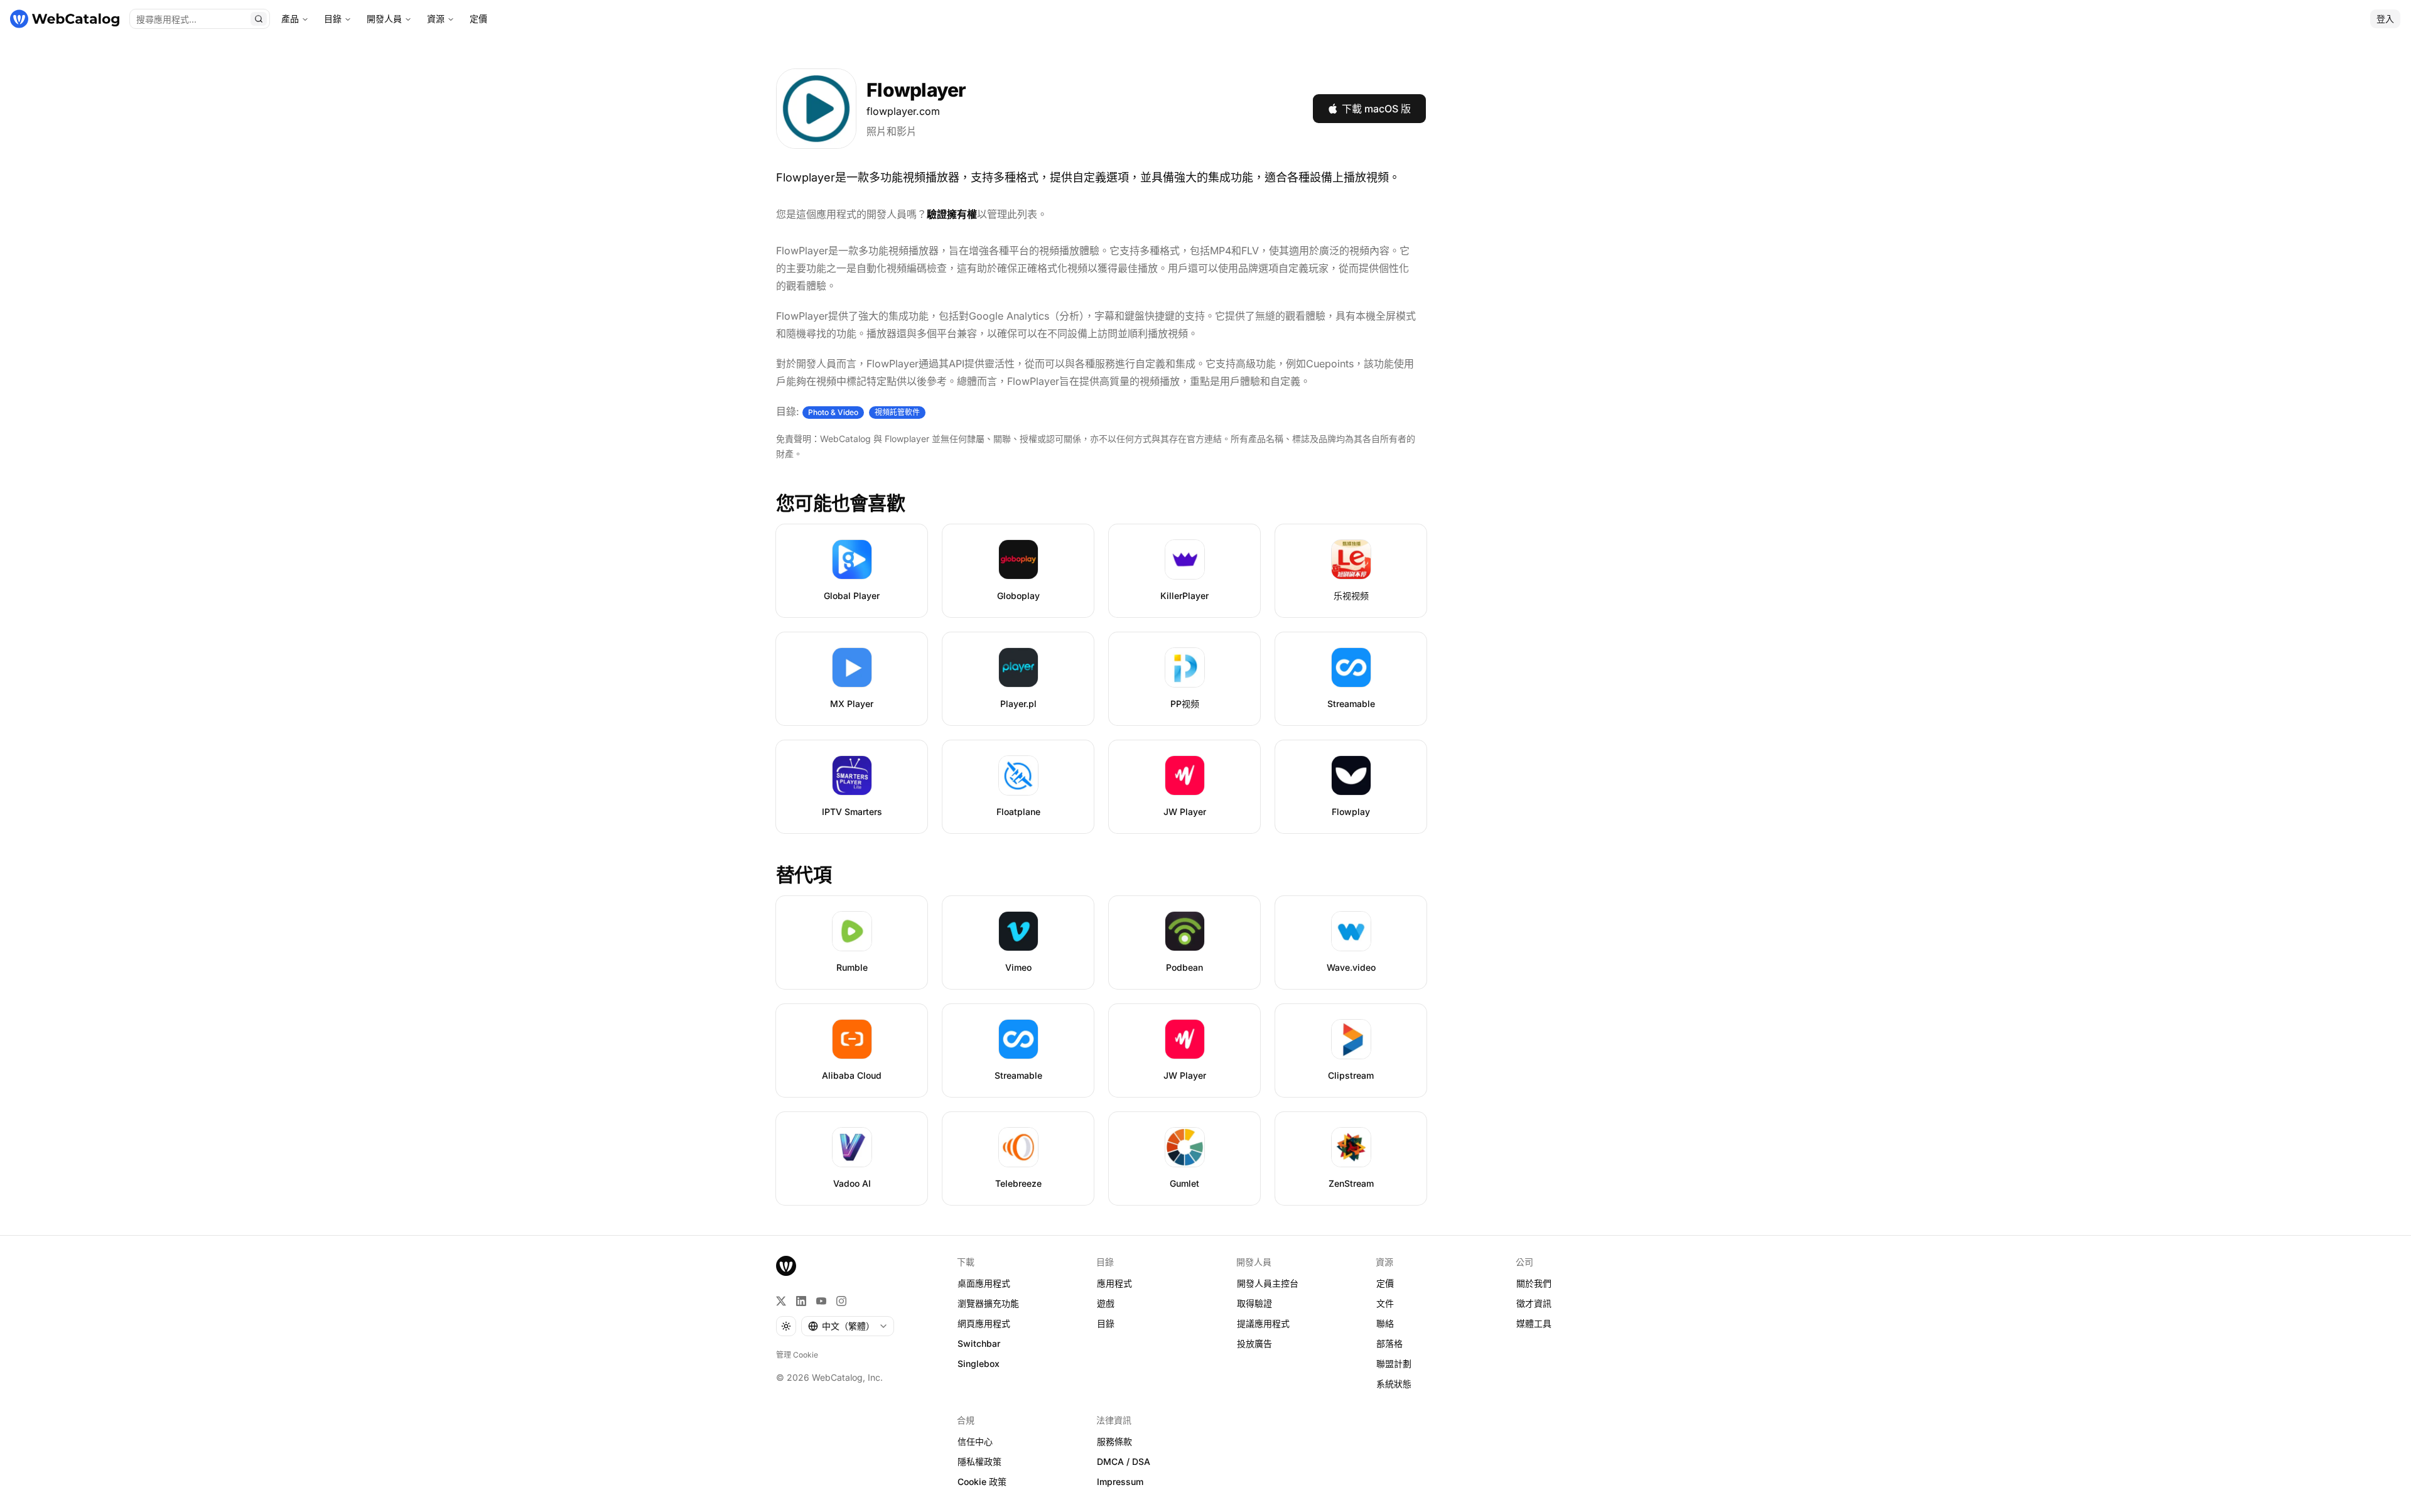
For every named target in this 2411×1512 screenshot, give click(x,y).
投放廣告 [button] (1254, 1343)
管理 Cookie (797, 1355)
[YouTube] (821, 1301)
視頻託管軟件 (897, 412)
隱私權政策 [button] (979, 1461)
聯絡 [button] (1385, 1323)
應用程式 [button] (1114, 1283)
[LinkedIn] (801, 1301)
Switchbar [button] (979, 1343)
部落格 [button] (1389, 1343)
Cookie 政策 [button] (982, 1482)
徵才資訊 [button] (1534, 1303)
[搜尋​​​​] (259, 19)
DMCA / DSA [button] (1124, 1461)
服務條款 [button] (1114, 1441)
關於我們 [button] (1534, 1283)
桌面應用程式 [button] (984, 1283)
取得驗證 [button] (1254, 1303)
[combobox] (848, 1326)
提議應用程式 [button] (1263, 1323)
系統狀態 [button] (1394, 1384)
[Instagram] (841, 1301)
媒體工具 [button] (1534, 1323)
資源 (436, 19)
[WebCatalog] (786, 1266)
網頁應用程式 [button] (984, 1323)
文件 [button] (1385, 1303)
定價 (478, 19)
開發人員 (384, 19)
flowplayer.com (903, 111)
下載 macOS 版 (1376, 109)
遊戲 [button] (1106, 1303)
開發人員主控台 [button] (1268, 1283)
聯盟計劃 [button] (1394, 1363)
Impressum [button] (1120, 1482)
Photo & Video (833, 412)
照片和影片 (892, 131)
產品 (290, 19)
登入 (2385, 19)
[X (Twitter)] (781, 1301)
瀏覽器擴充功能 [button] (988, 1303)
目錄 (333, 19)
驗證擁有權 (952, 214)
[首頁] (65, 19)
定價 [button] (1385, 1283)
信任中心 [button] (975, 1441)
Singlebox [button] (979, 1363)
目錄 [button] (1106, 1323)
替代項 (804, 875)
